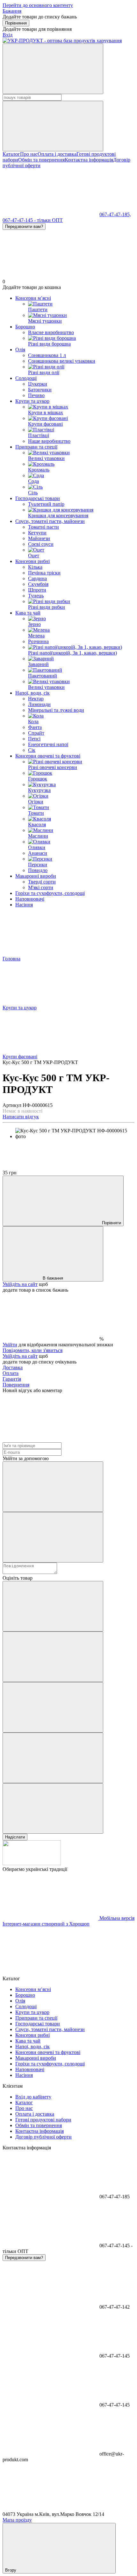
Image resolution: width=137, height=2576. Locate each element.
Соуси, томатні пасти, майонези (50, 521)
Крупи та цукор (32, 401)
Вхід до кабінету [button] (33, 2097)
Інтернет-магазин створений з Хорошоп (46, 1924)
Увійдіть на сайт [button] (20, 1284)
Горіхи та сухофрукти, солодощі (50, 893)
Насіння (24, 905)
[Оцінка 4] (53, 1758)
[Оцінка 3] (53, 1707)
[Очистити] (53, 126)
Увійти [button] (10, 1345)
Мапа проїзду (17, 2520)
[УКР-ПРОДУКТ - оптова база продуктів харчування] (32, 1863)
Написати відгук (21, 1117)
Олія (20, 350)
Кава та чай (28, 613)
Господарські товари (38, 498)
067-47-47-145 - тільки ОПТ (33, 220)
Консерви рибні (32, 561)
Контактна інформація (89, 160)
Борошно (25, 327)
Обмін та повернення (41, 160)
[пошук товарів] (53, 69)
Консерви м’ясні (33, 298)
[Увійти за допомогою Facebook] (53, 1487)
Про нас (29, 154)
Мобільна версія (116, 1918)
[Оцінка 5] (53, 1808)
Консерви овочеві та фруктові (48, 756)
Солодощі (26, 378)
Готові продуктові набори (43, 2120)
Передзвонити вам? (24, 227)
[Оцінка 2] (53, 1657)
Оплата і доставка (57, 154)
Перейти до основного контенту (38, 5)
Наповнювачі (30, 899)
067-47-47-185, (115, 214)
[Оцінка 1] (53, 1606)
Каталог (11, 154)
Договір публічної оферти (43, 2137)
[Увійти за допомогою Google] (53, 1537)
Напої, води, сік (32, 693)
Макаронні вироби (36, 876)
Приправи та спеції (36, 447)
